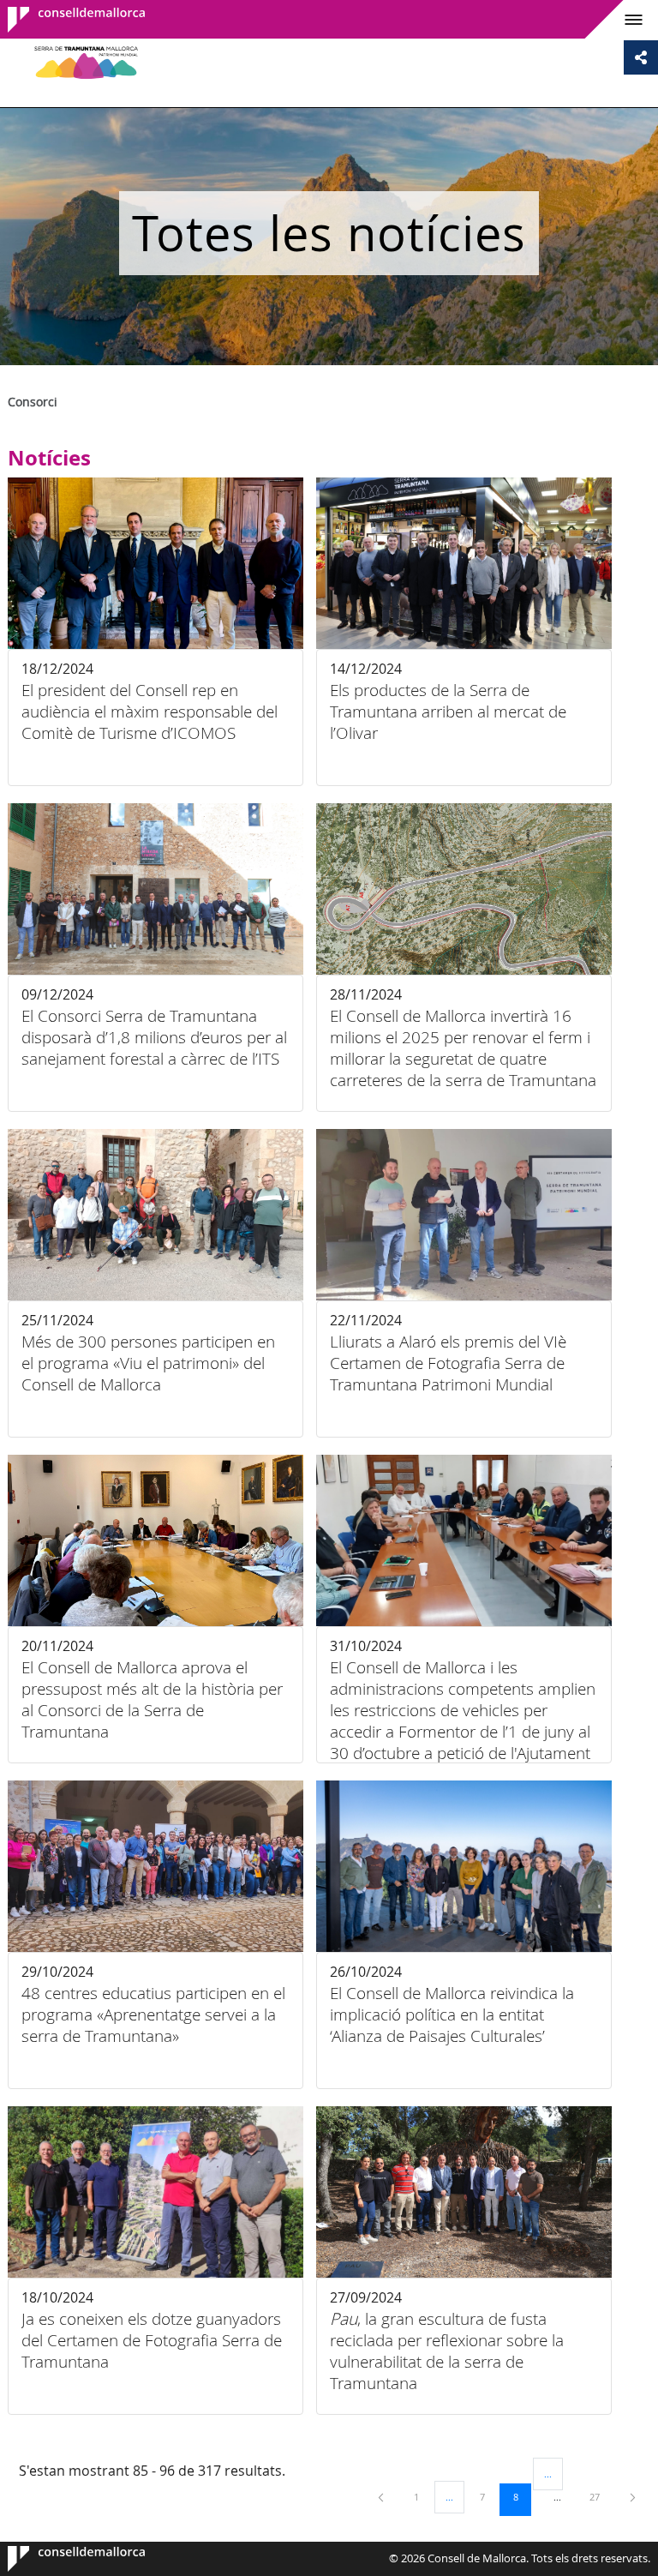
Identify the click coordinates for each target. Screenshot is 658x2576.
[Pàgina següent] (633, 2497)
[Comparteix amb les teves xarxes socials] (641, 57)
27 (601, 2496)
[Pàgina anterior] (382, 2497)
